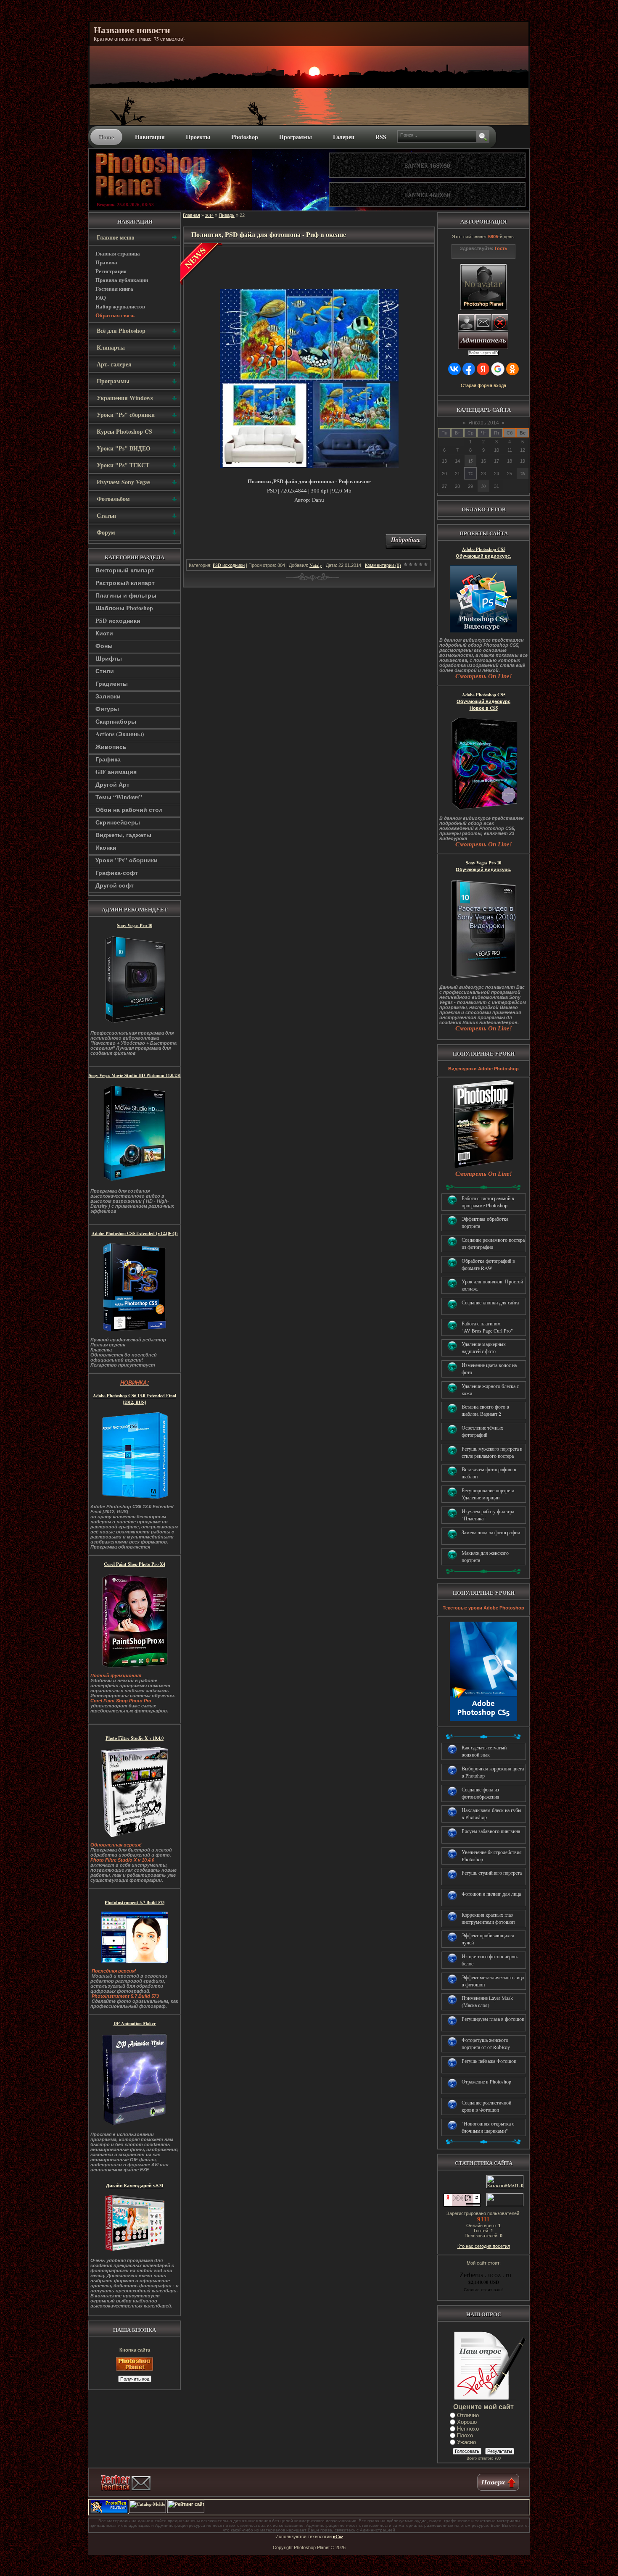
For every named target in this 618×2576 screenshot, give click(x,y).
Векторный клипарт (125, 570)
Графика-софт (117, 873)
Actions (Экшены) (120, 734)
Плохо (465, 2435)
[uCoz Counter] (504, 2205)
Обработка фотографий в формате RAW (488, 1264)
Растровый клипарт (125, 583)
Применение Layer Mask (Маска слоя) (487, 2001)
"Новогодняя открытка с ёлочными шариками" (488, 2127)
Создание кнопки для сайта (490, 1302)
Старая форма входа (483, 385)
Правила (106, 262)
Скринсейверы (118, 822)
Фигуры (107, 709)
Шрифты (109, 658)
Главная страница (118, 253)
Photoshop (245, 137)
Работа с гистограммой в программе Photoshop (488, 1202)
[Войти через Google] (498, 369)
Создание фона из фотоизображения (481, 1793)
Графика (108, 759)
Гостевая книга (114, 288)
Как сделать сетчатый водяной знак (484, 1751)
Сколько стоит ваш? (483, 2289)
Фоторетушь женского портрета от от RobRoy (486, 2043)
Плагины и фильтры (126, 595)
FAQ (101, 297)
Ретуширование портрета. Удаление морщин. (489, 1494)
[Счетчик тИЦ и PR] (462, 2205)
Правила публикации (122, 280)
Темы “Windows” (119, 797)
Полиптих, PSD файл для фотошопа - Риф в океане (269, 234)
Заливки (108, 696)
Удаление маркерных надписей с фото (484, 1347)
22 (470, 474)
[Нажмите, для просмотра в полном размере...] (309, 466)
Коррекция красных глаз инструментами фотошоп (488, 1918)
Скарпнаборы (116, 721)
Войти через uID (483, 353)
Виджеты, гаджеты (123, 835)
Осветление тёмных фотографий (482, 1431)
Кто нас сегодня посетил (484, 2246)
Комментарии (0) (383, 565)
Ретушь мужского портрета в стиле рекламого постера (492, 1452)
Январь (227, 215)
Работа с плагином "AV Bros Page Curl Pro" (487, 1327)
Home (106, 137)
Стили (105, 671)
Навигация (150, 137)
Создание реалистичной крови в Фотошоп (486, 2106)
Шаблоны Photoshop (124, 608)
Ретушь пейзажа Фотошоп (489, 2061)
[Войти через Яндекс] (483, 369)
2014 (209, 215)
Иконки (106, 847)
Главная (191, 215)
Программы (296, 137)
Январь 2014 (484, 423)
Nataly (316, 565)
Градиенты (112, 684)
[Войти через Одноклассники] (512, 369)
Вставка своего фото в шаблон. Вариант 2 (485, 1410)
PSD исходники (118, 620)
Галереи (344, 137)
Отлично (468, 2415)
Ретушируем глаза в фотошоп (493, 2019)
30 (483, 486)
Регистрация (111, 271)
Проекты (198, 137)
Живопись (111, 747)
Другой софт (115, 885)
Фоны (104, 646)
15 (470, 461)
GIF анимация (116, 772)
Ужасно (466, 2442)
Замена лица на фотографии (491, 1532)
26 (523, 474)
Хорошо (467, 2422)
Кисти (104, 633)
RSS (381, 137)
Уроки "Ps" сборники (127, 860)
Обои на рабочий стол (129, 810)
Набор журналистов (120, 306)
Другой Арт (112, 784)
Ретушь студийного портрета (492, 1873)
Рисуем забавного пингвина (491, 1831)
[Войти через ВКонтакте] (454, 369)
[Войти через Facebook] (469, 369)
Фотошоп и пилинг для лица (491, 1894)
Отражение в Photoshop (486, 2081)
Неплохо (468, 2429)
